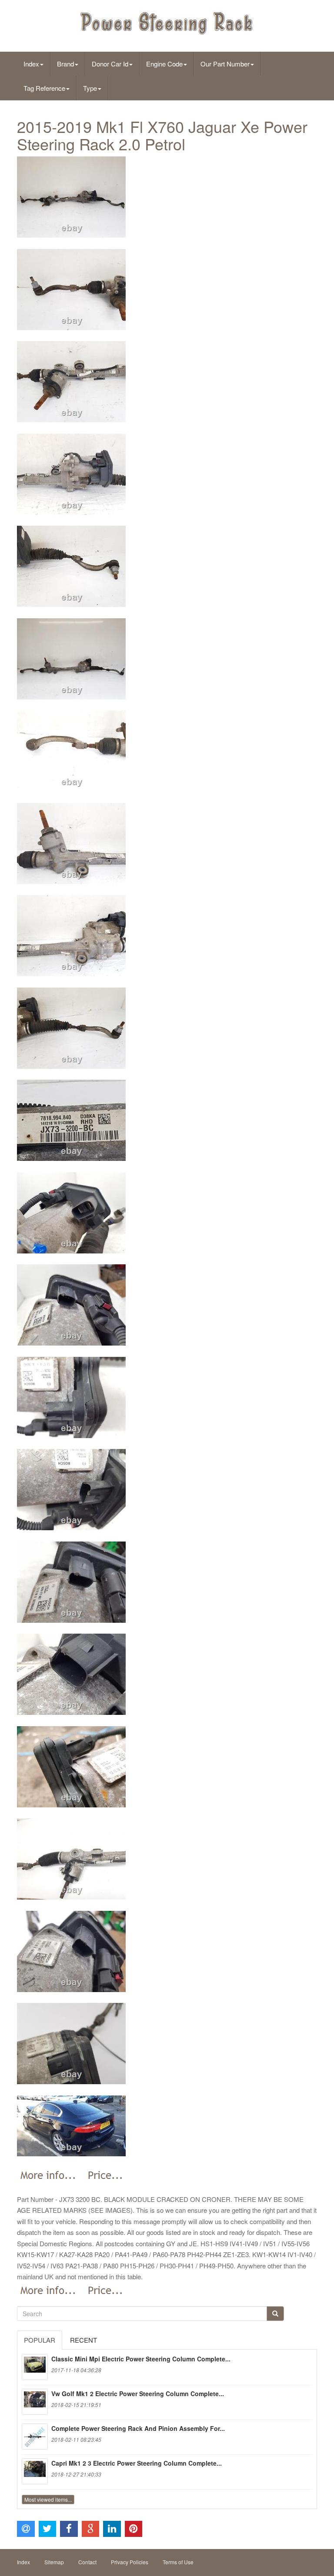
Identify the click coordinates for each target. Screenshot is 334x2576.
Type (90, 88)
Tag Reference (44, 88)
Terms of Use (178, 2562)
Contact (87, 2562)
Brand (65, 64)
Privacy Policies (130, 2562)
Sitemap (54, 2562)
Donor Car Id (110, 64)
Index (31, 64)
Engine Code (164, 64)
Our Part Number (225, 64)
